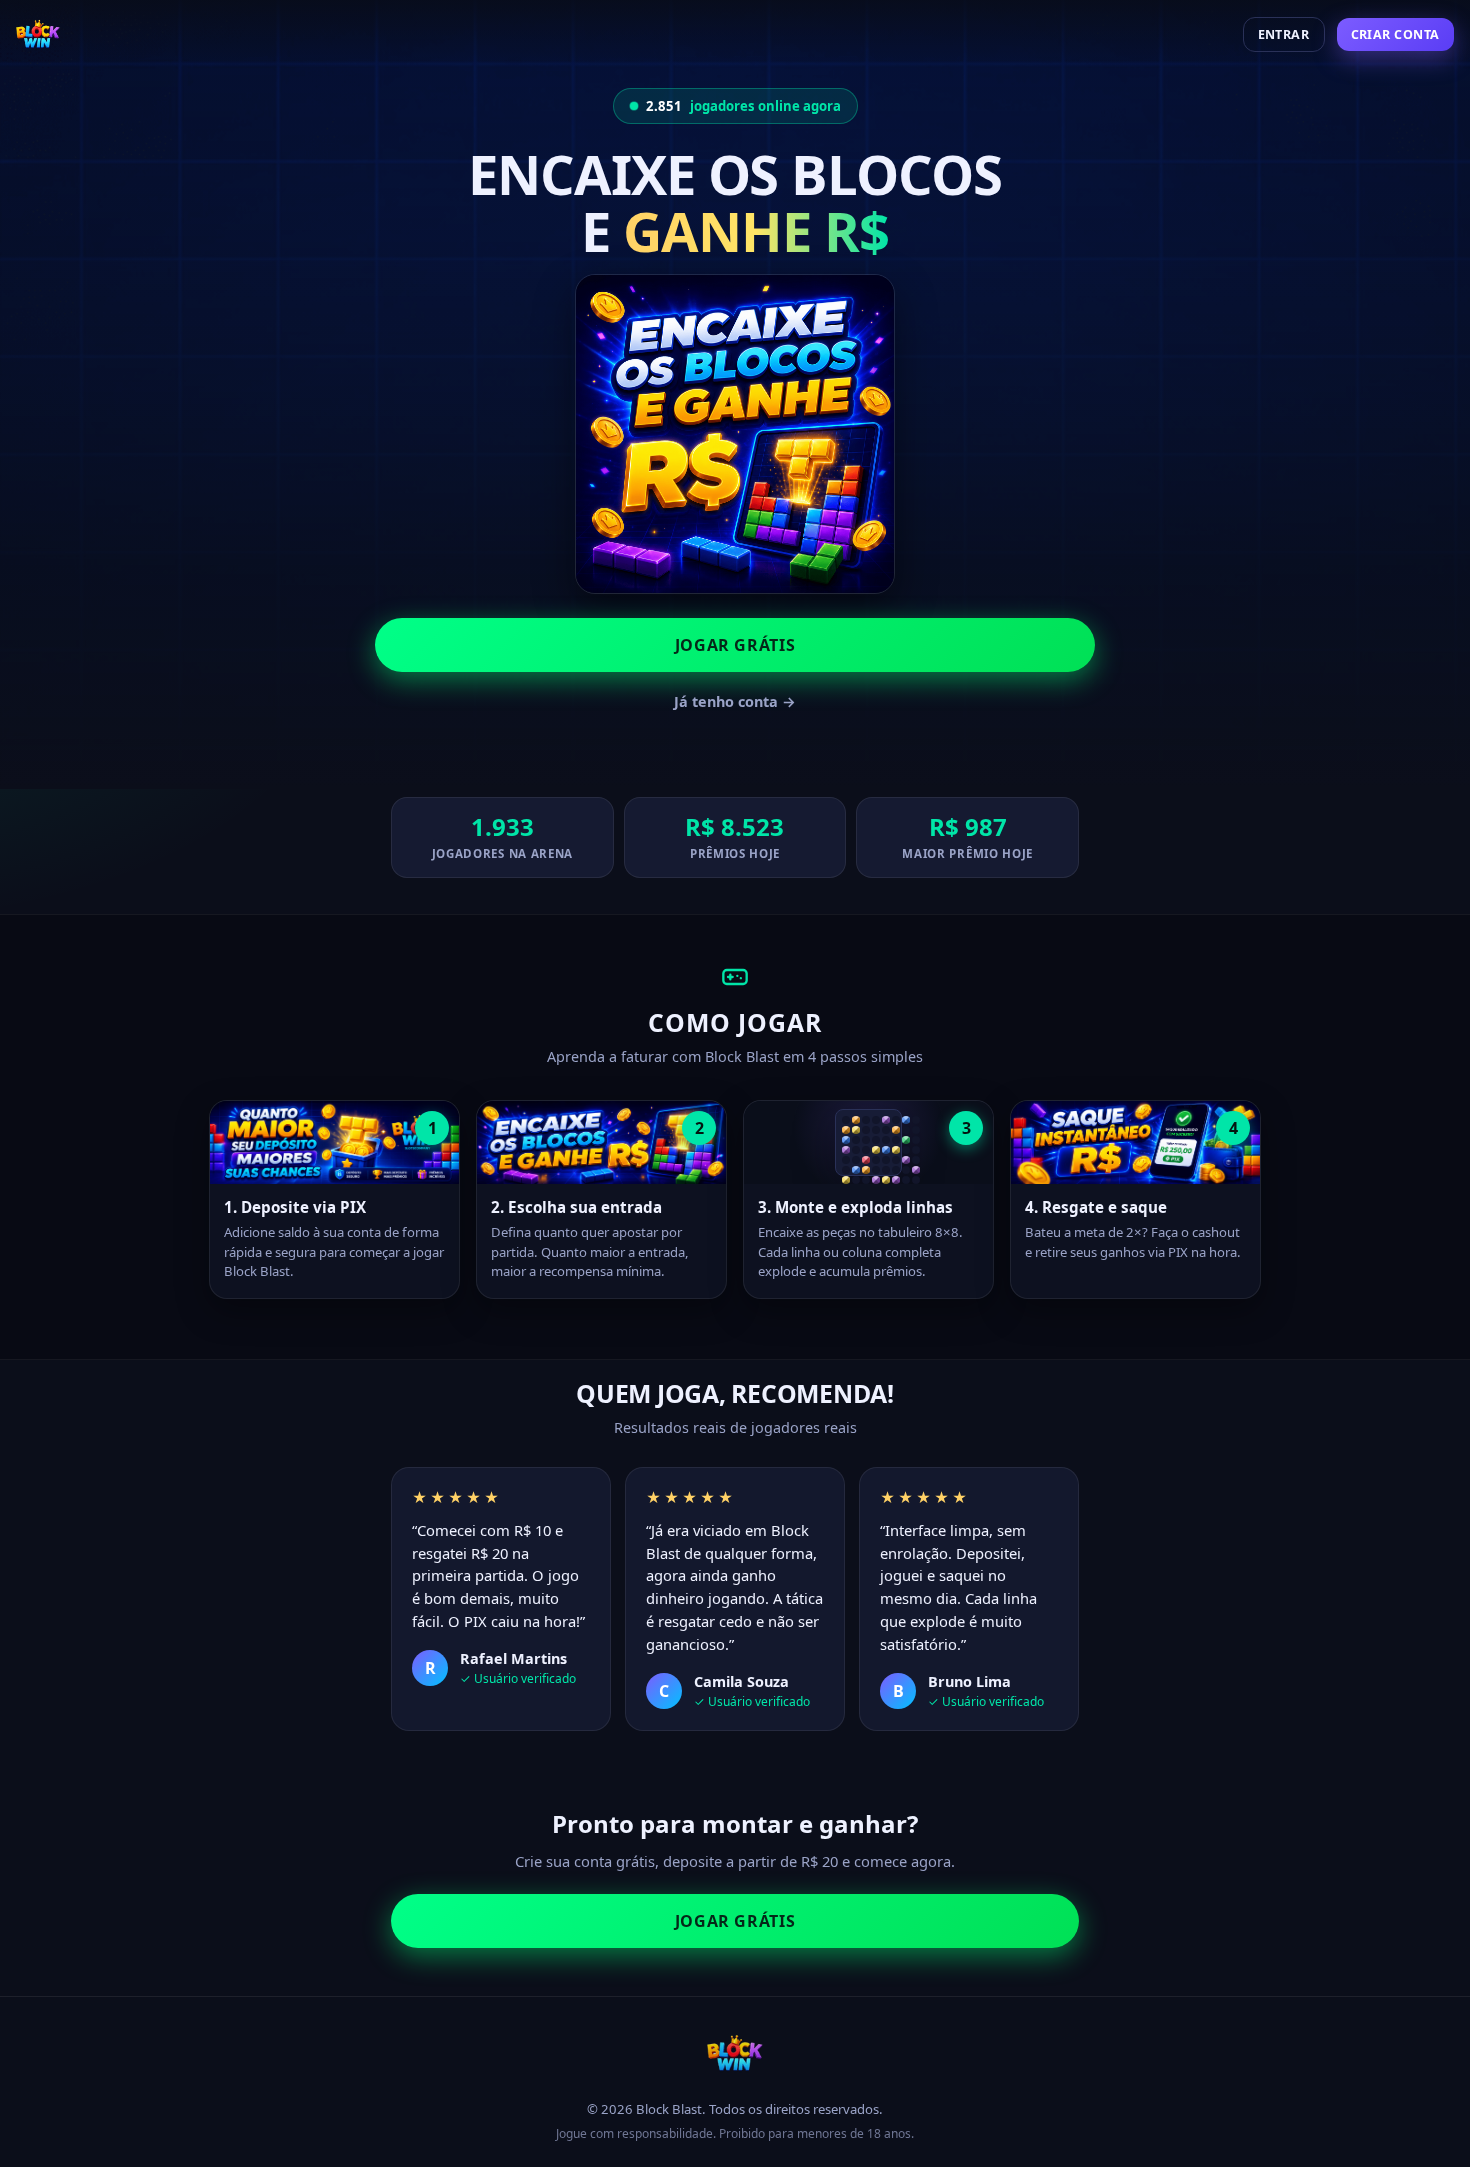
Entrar (1284, 34)
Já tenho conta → (735, 701)
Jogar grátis (735, 645)
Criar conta (1396, 34)
